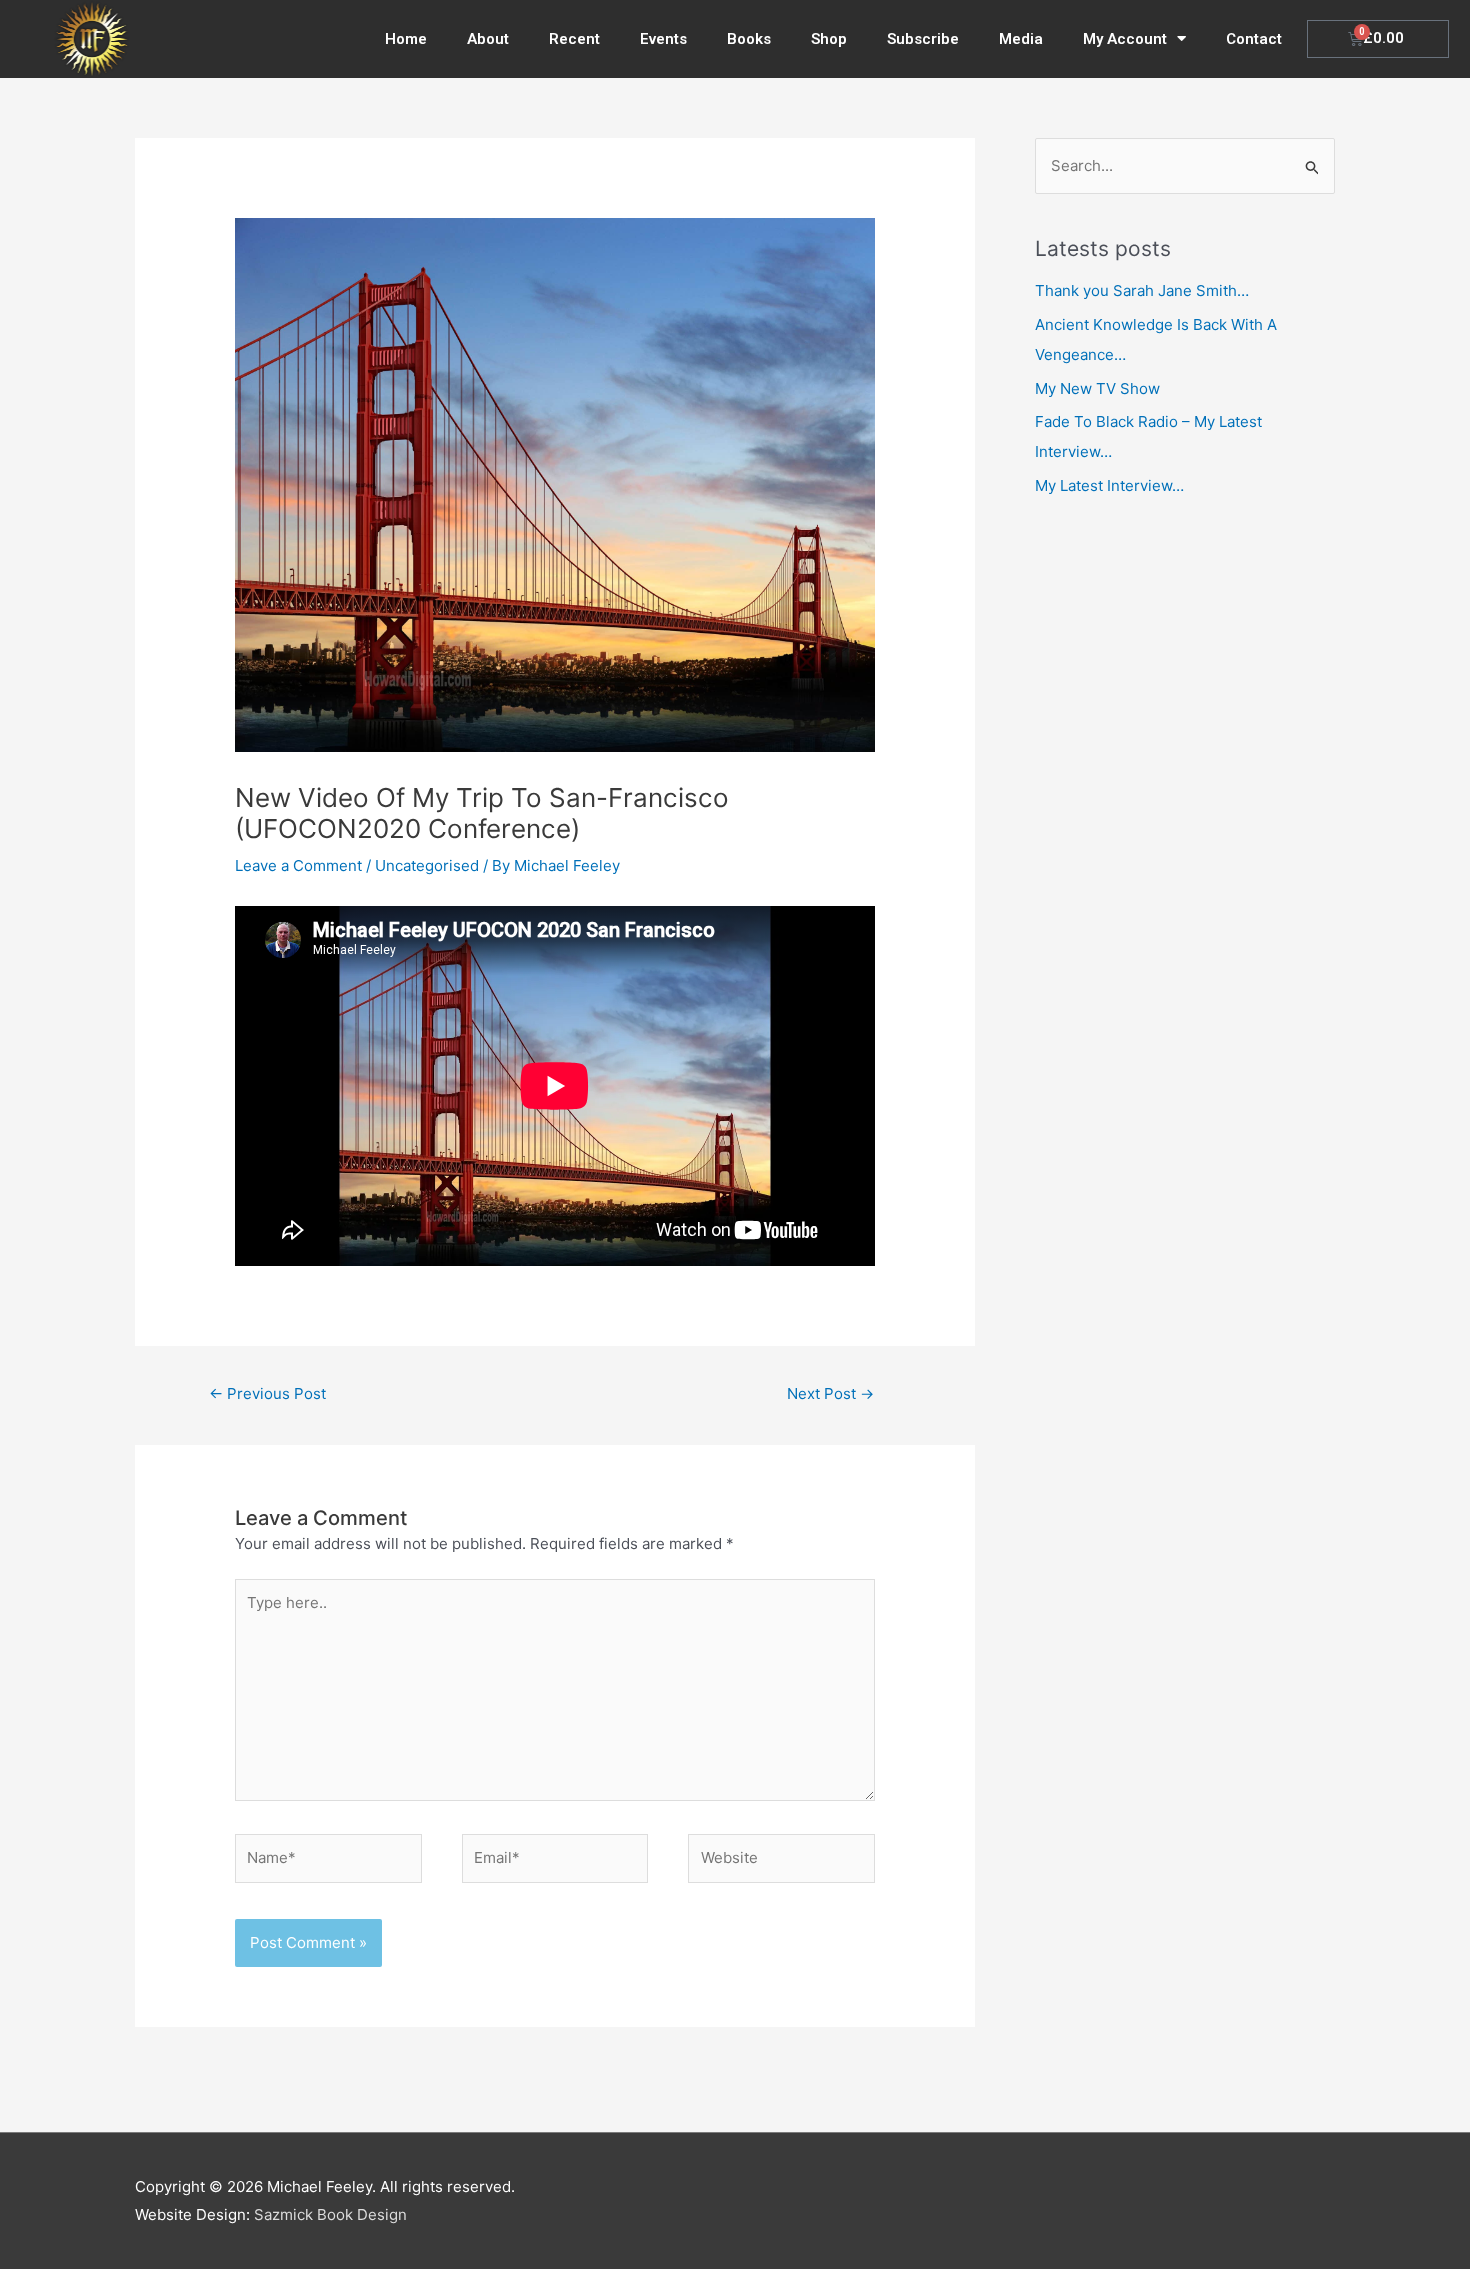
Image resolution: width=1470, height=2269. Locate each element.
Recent (574, 39)
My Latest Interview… (1109, 485)
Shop (829, 39)
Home (406, 39)
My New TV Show (1097, 388)
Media (1021, 39)
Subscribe (923, 39)
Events (663, 39)
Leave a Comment (298, 865)
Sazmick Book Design (330, 2214)
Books (749, 39)
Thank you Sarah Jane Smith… (1142, 290)
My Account (1125, 39)
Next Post (830, 1393)
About (488, 39)
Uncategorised (427, 865)
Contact (1254, 39)
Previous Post (267, 1393)
